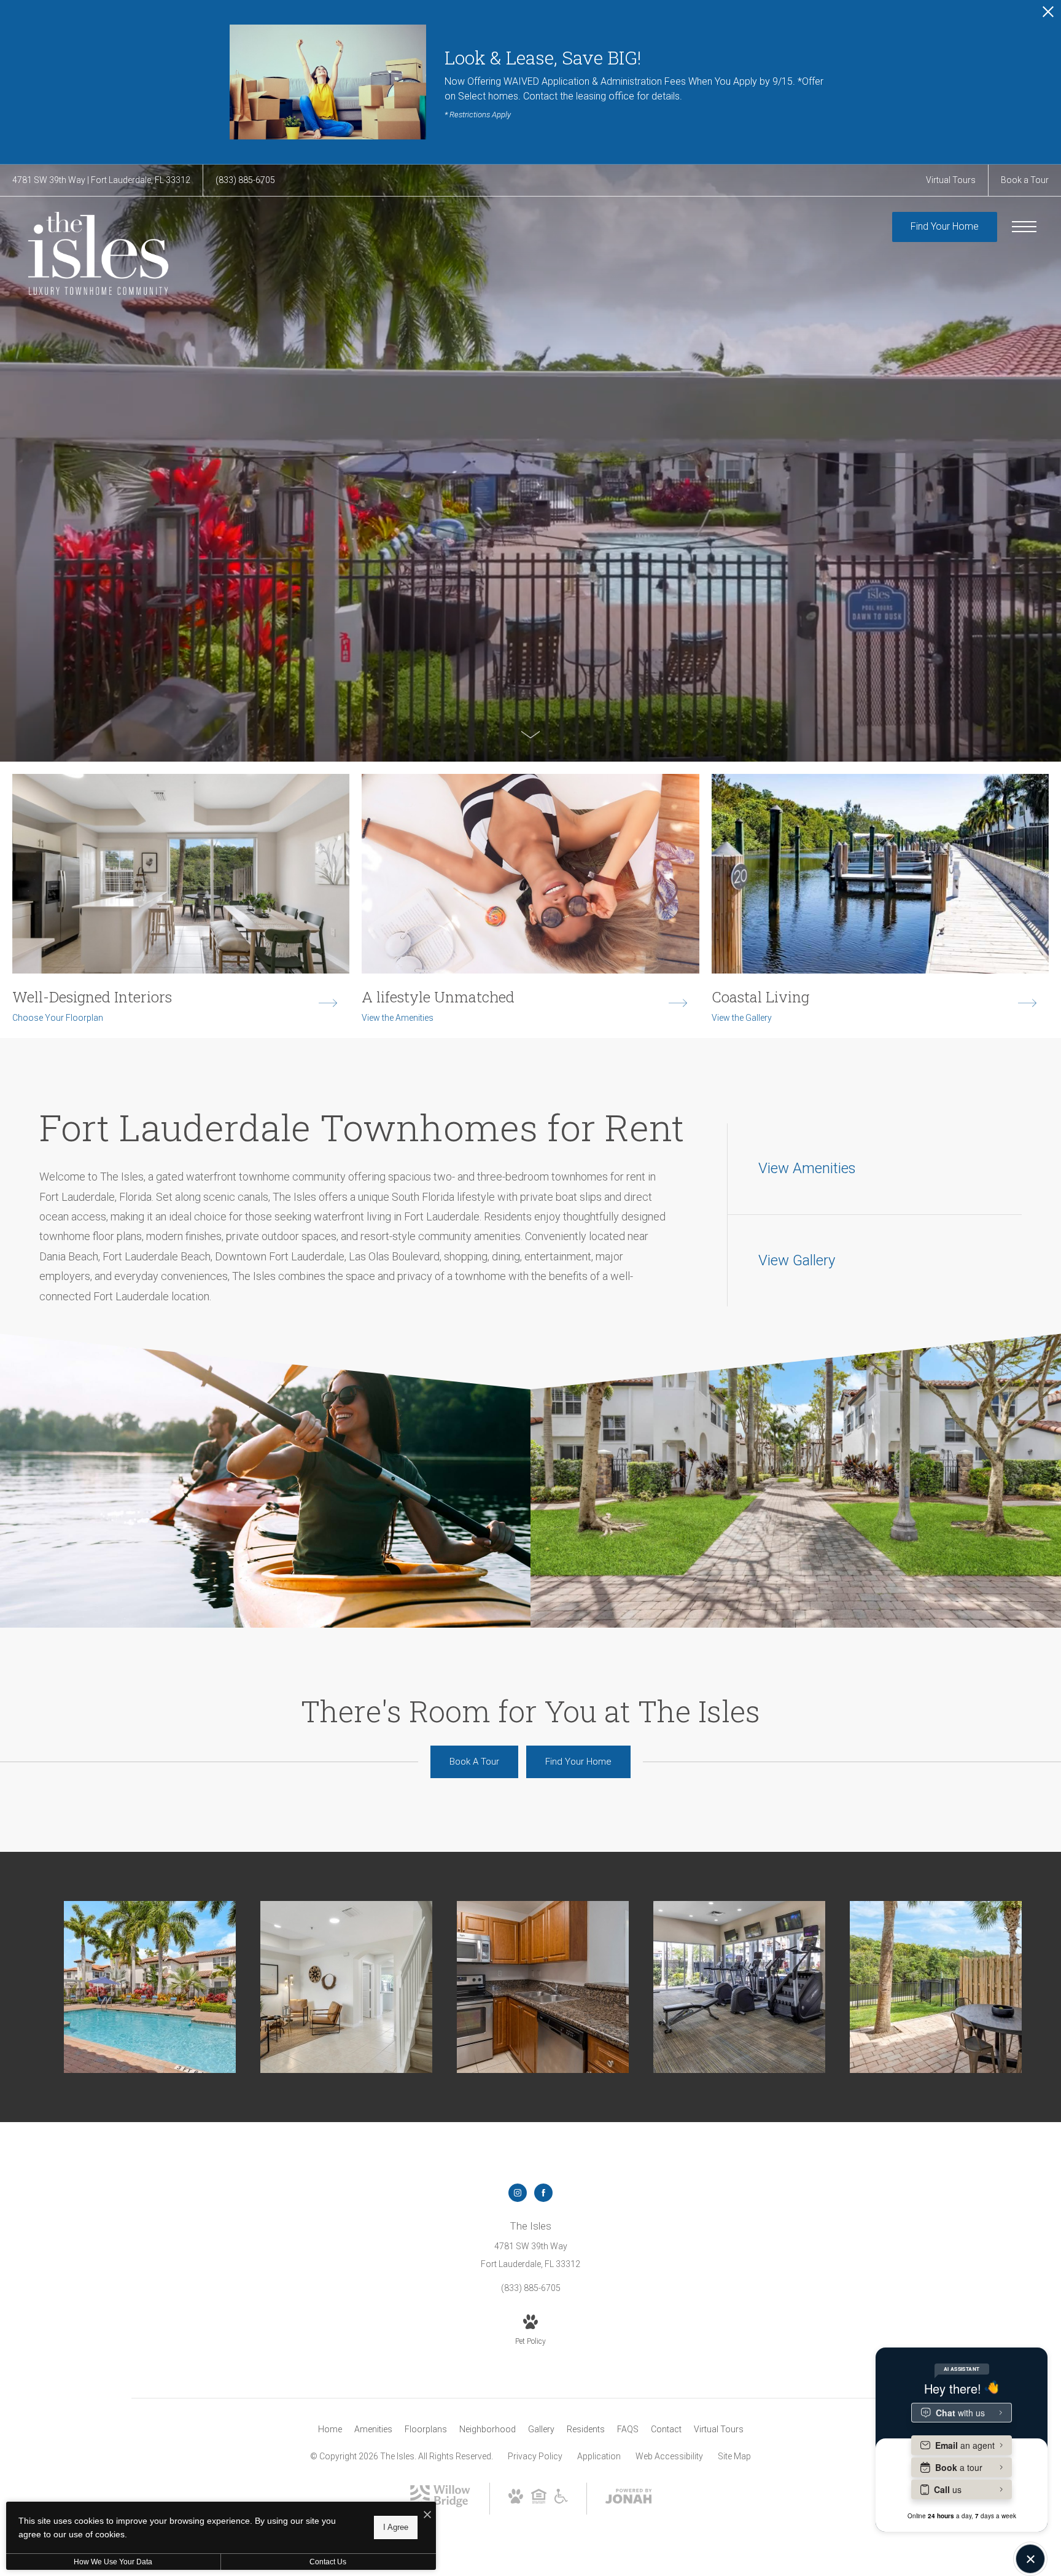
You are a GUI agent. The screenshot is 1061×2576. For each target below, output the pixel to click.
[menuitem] (330, 2430)
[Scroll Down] (530, 734)
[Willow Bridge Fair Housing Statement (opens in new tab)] (539, 2500)
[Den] (346, 1987)
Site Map (734, 2456)
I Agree (396, 2527)
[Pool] (150, 1987)
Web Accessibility (669, 2456)
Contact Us (328, 2562)
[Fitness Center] (739, 1987)
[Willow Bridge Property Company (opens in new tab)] (440, 2504)
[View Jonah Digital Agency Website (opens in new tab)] (629, 2499)
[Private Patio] (936, 1987)
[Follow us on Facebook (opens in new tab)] (543, 2193)
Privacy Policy (535, 2456)
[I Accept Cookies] (427, 2516)
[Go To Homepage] (98, 253)
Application (599, 2456)
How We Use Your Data (113, 2562)
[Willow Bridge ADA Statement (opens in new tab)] (561, 2500)
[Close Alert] (1048, 15)
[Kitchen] (543, 1987)
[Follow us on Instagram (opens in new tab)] (518, 2193)
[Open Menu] (1024, 227)
